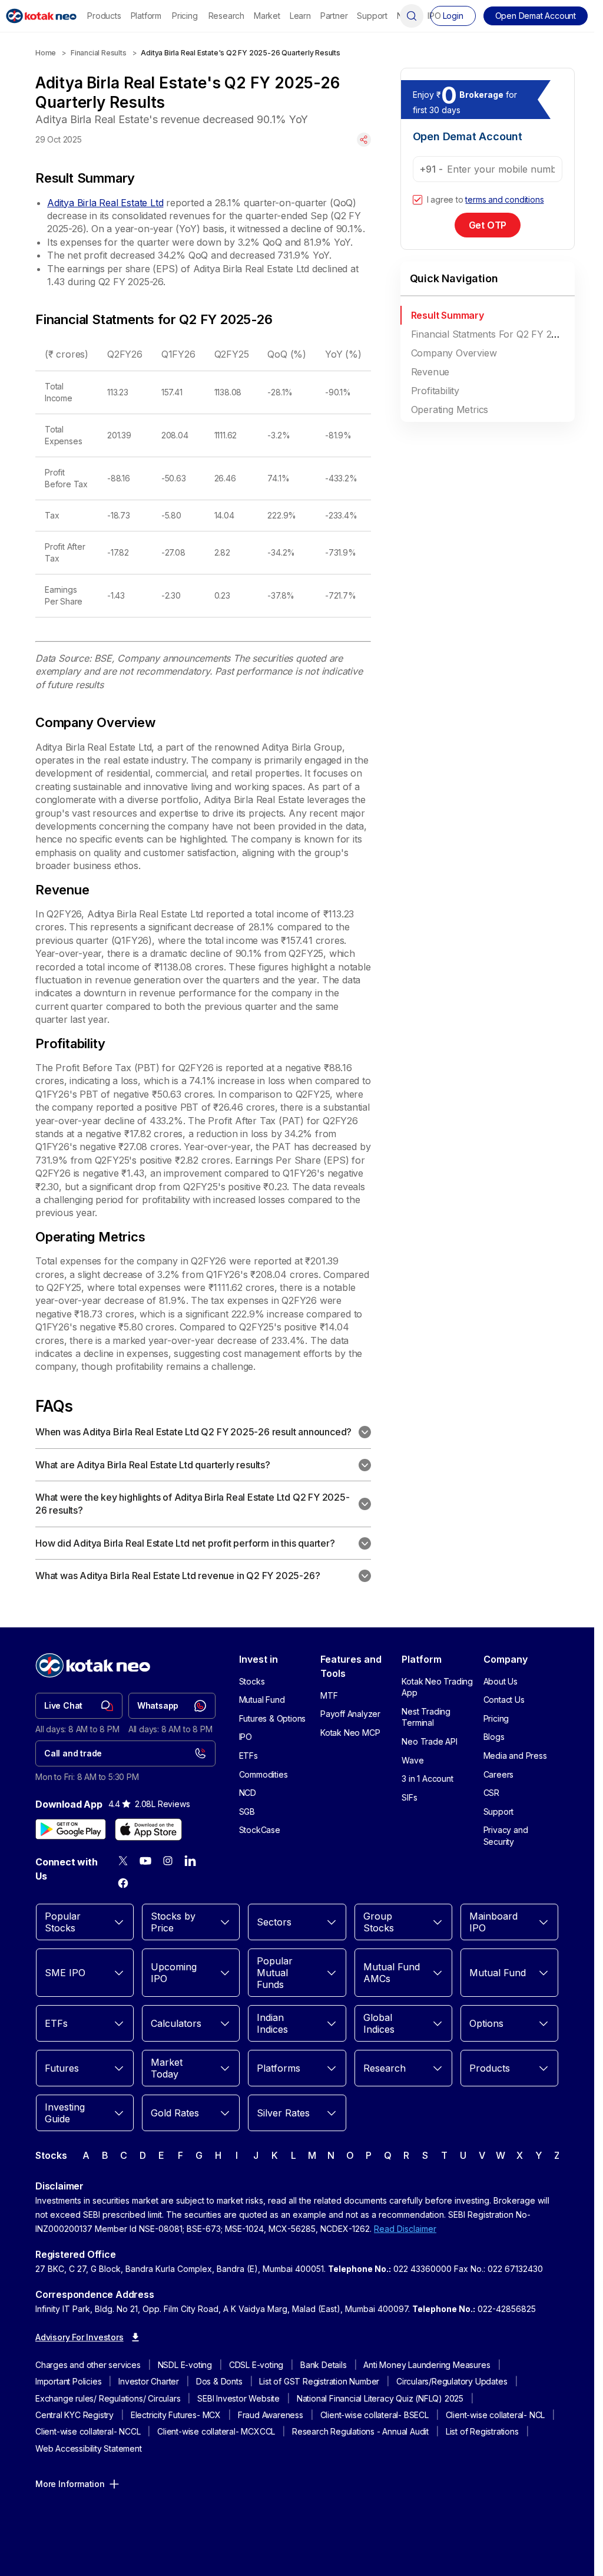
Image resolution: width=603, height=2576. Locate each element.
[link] (79, 1706)
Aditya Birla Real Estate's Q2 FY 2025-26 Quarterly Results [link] (240, 53)
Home (46, 53)
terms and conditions (504, 199)
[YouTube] (145, 1861)
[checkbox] (418, 200)
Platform (146, 16)
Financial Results (99, 53)
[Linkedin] (190, 1861)
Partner (334, 16)
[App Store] (148, 1829)
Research (226, 16)
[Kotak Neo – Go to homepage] (41, 16)
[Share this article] (364, 140)
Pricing (185, 16)
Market (267, 16)
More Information (70, 2484)
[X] (123, 1861)
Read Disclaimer (405, 2229)
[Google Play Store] (71, 1829)
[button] (536, 16)
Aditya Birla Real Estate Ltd (105, 203)
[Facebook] (123, 1883)
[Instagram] (168, 1861)
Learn (300, 16)
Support (372, 16)
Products (104, 16)
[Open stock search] (412, 16)
